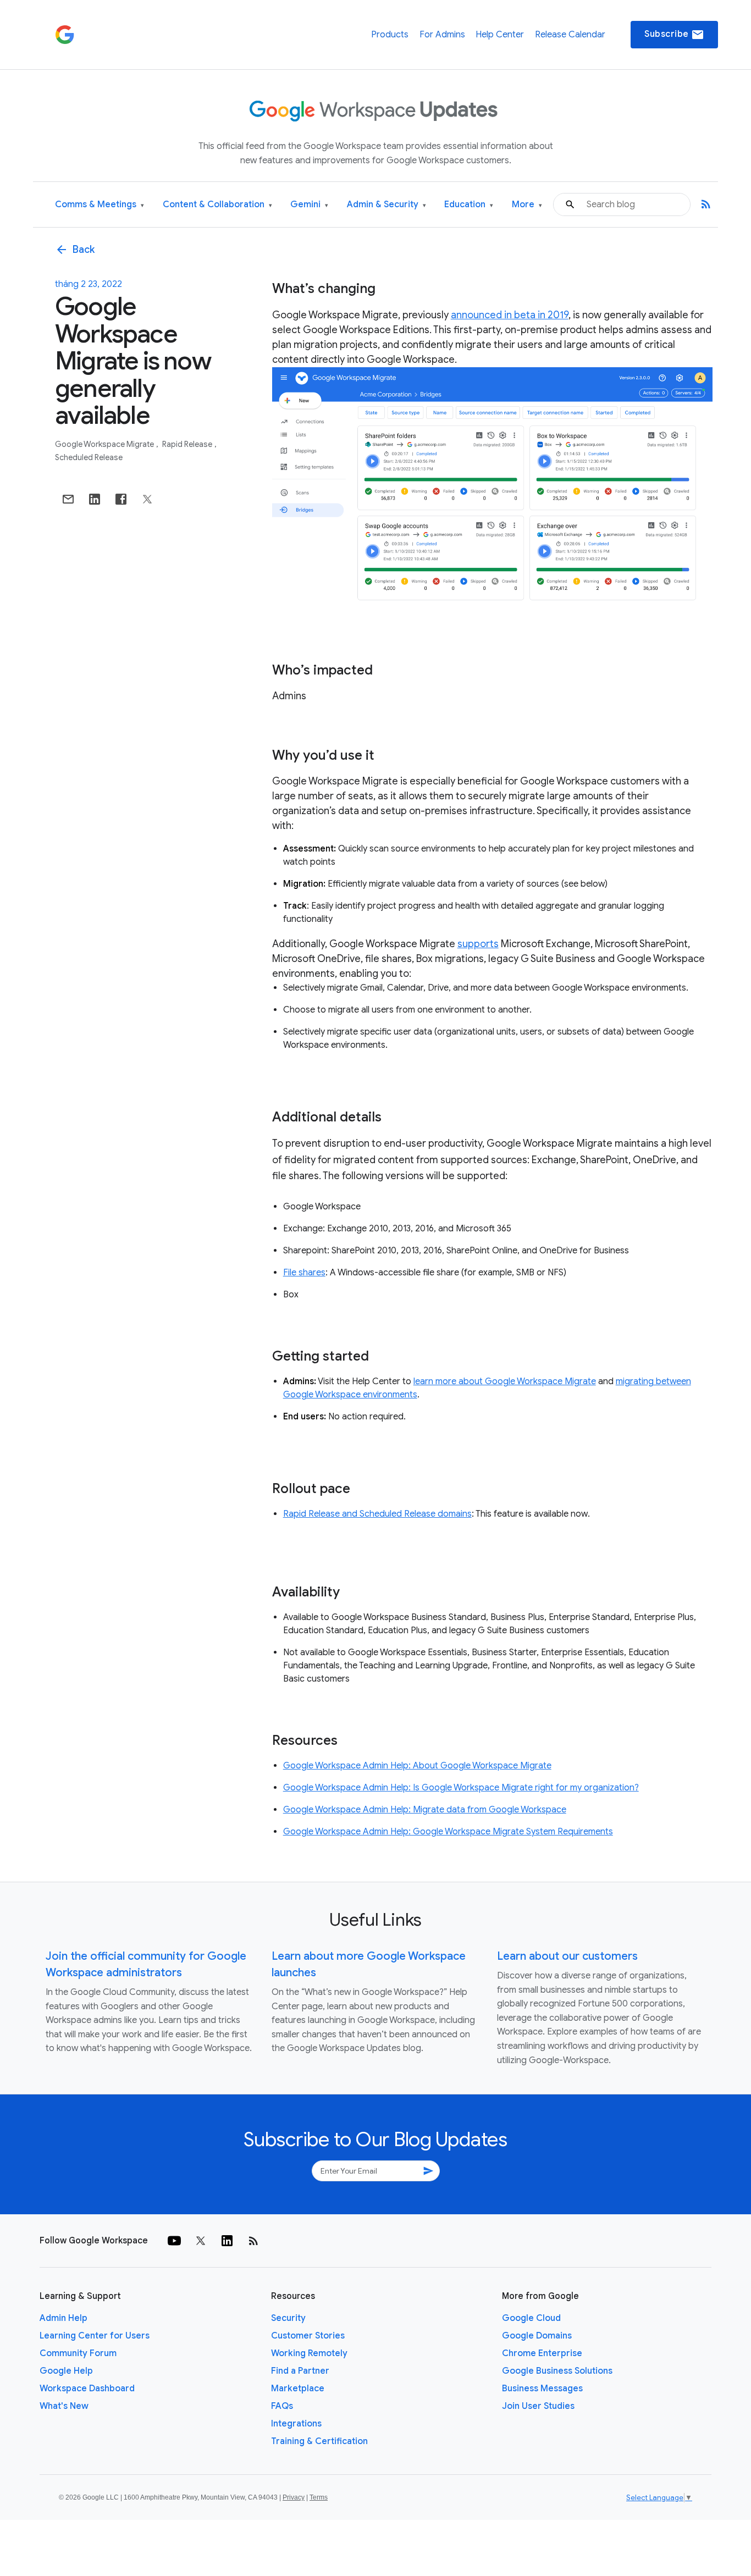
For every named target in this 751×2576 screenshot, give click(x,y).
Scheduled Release (89, 457)
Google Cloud (531, 2318)
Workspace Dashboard (87, 2389)
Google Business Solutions (557, 2371)
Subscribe (674, 35)
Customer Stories (308, 2336)
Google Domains (537, 2336)
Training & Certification (319, 2441)
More (527, 205)
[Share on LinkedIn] (95, 499)
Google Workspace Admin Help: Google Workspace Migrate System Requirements (448, 1832)
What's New (64, 2406)
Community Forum (78, 2353)
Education (469, 205)
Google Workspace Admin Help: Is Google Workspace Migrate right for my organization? (461, 1788)
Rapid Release (188, 444)
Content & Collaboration (217, 205)
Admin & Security (386, 205)
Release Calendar (570, 35)
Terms (319, 2497)
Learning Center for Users (95, 2336)
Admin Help (63, 2318)
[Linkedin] (227, 2241)
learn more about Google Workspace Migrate (505, 1381)
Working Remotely (309, 2353)
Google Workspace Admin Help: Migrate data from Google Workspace (425, 1810)
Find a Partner (300, 2371)
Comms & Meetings (100, 205)
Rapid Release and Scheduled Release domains (377, 1514)
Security (288, 2318)
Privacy (294, 2497)
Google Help (66, 2371)
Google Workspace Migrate (105, 444)
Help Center (500, 35)
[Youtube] (174, 2241)
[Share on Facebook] (121, 499)
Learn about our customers (567, 1956)
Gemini (309, 205)
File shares (304, 1273)
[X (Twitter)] (201, 2241)
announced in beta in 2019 (510, 315)
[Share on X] (147, 499)
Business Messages (542, 2389)
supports (478, 944)
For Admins (442, 35)
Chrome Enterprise (542, 2353)
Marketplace (298, 2389)
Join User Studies (538, 2406)
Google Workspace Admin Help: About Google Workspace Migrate (417, 1766)
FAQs (282, 2406)
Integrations (296, 2424)
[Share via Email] (68, 499)
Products (390, 35)
